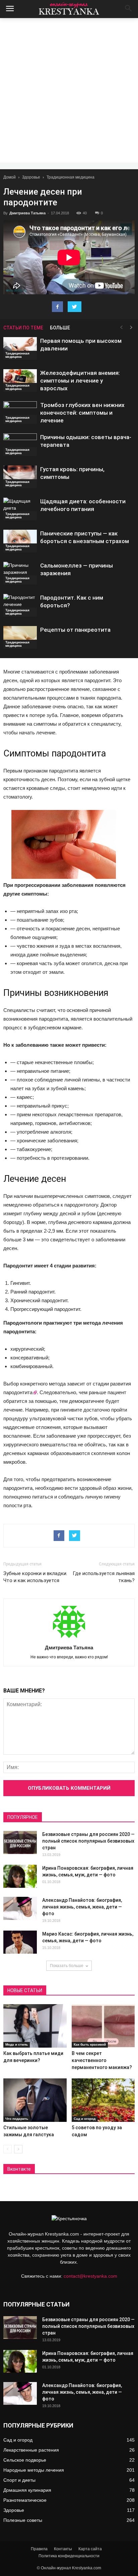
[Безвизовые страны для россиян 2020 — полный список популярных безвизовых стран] (20, 1842)
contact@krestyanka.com (90, 2276)
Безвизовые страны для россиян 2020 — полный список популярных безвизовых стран (88, 1841)
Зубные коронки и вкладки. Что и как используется (35, 1577)
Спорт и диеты (19, 2480)
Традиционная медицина (71, 177)
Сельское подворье (25, 2460)
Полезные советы (23, 2520)
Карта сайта (90, 2549)
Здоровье (31, 177)
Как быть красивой (90, 2044)
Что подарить (17, 2119)
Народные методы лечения (34, 2470)
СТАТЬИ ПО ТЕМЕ (23, 328)
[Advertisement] (69, 90)
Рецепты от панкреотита (75, 630)
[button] (129, 9)
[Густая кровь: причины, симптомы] (20, 477)
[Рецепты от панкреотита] (20, 638)
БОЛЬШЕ (60, 328)
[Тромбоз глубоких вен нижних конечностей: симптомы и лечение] (20, 413)
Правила (39, 2549)
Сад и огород (85, 2119)
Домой (10, 177)
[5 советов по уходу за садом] (103, 2100)
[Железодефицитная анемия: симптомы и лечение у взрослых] (20, 381)
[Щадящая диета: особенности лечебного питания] (20, 509)
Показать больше (67, 1966)
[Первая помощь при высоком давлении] (20, 349)
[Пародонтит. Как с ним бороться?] (20, 605)
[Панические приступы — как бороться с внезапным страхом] (20, 541)
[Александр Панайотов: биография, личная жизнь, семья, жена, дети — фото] (20, 1908)
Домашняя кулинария (27, 2490)
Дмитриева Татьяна (27, 213)
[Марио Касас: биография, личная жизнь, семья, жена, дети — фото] (20, 1942)
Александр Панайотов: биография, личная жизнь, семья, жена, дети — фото (82, 1907)
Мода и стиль (17, 2044)
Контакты (63, 2549)
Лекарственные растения (31, 2450)
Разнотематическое (25, 2500)
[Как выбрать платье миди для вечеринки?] (35, 2026)
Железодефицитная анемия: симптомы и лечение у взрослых (80, 381)
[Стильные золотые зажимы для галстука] (35, 2100)
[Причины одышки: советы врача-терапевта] (20, 445)
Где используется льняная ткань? (104, 1577)
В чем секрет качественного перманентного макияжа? (102, 2060)
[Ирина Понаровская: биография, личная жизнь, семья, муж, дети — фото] (20, 1876)
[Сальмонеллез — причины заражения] (20, 573)
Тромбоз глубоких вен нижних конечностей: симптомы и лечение (82, 413)
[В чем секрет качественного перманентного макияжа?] (103, 2026)
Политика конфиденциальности (69, 2556)
